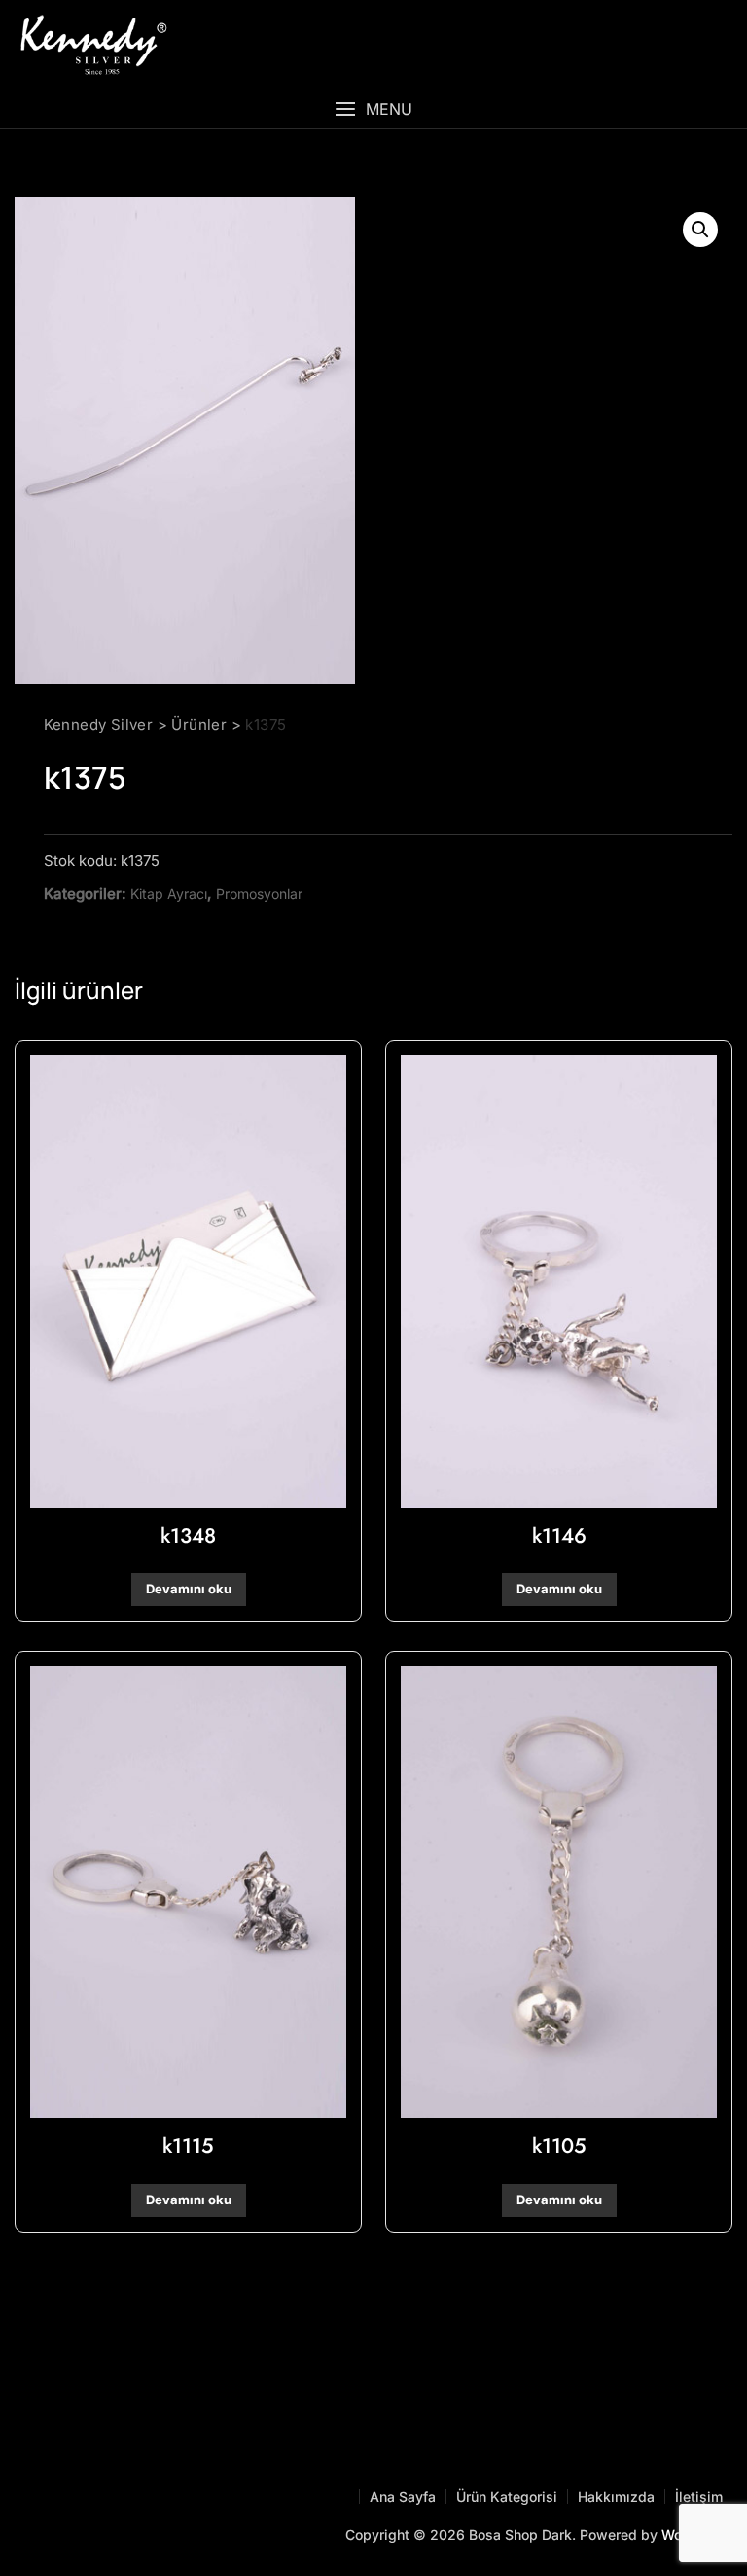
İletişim (699, 2497)
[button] (373, 109)
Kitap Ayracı (169, 894)
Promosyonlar (259, 894)
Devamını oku (189, 1589)
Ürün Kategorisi (507, 2497)
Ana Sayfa (403, 2497)
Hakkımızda (616, 2497)
